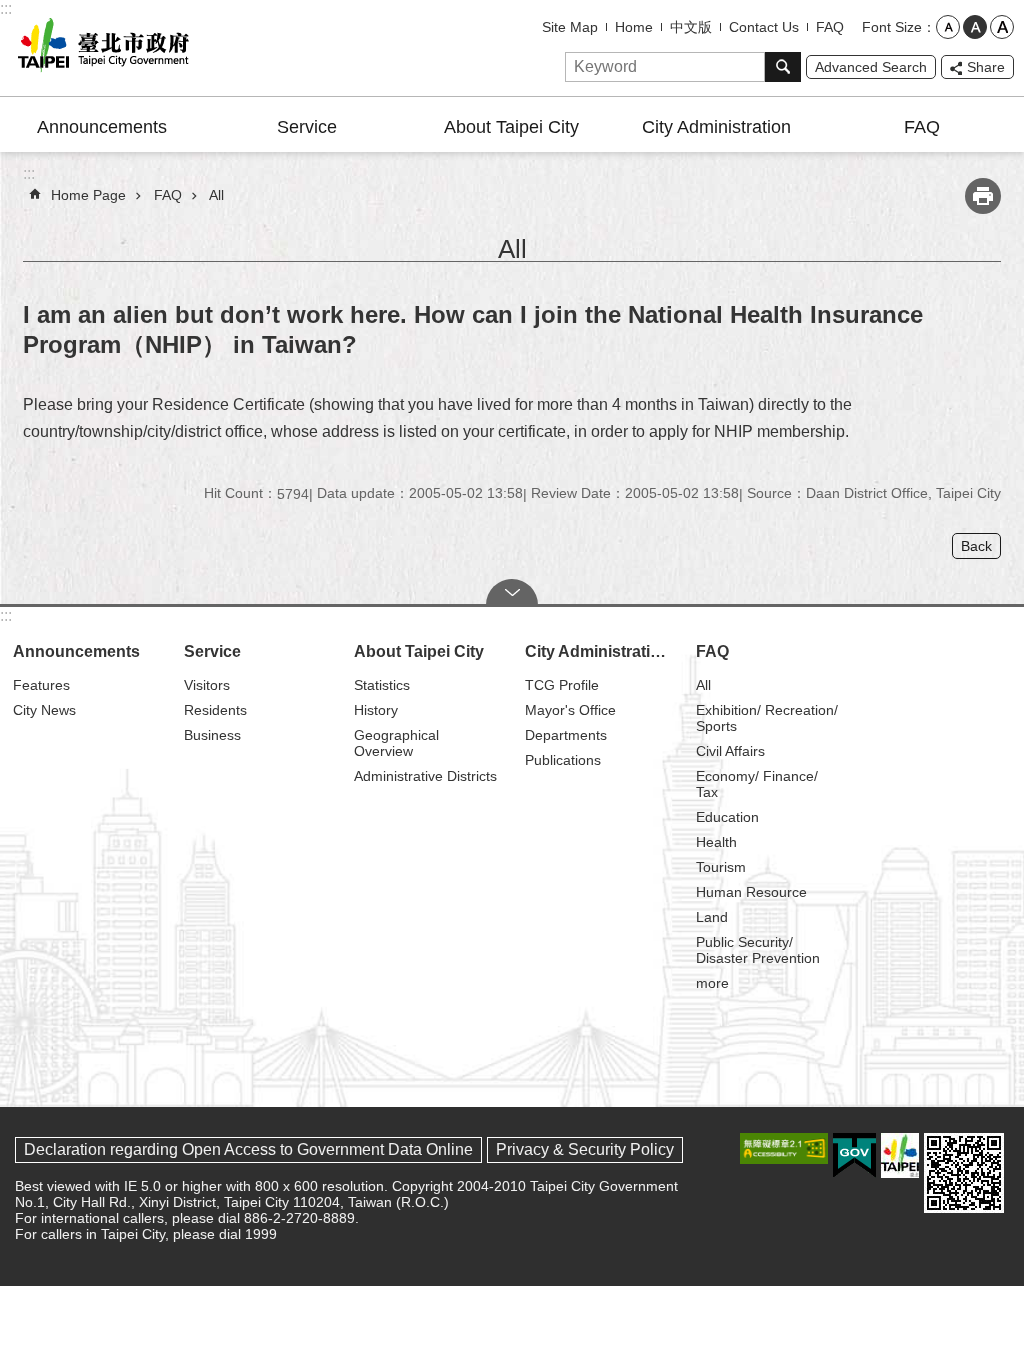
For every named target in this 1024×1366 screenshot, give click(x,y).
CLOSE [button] (512, 592)
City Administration (716, 127)
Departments (566, 735)
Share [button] (986, 67)
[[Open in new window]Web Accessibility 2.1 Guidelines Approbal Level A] (784, 1148)
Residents (215, 710)
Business (212, 735)
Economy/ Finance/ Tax (757, 784)
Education (727, 817)
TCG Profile (562, 685)
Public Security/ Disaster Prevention (758, 950)
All (216, 195)
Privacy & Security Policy (585, 1149)
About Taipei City (511, 127)
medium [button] (975, 27)
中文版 (691, 27)
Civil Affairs (730, 751)
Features (41, 685)
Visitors (207, 685)
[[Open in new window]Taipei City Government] (900, 1155)
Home (634, 27)
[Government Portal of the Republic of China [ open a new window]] (854, 1156)
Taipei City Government (100, 48)
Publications (563, 760)
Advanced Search (871, 67)
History (376, 710)
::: (6, 8)
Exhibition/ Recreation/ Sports (767, 718)
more (712, 983)
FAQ (830, 27)
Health (716, 842)
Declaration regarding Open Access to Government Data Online (248, 1149)
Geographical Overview (396, 743)
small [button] (948, 27)
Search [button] (783, 67)
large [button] (1002, 27)
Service (307, 127)
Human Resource (751, 892)
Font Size (892, 27)
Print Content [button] (983, 196)
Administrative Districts (425, 776)
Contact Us (764, 27)
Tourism (721, 867)
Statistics (382, 685)
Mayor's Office (570, 710)
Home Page (88, 195)
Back (976, 546)
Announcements (102, 127)
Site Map (570, 27)
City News (44, 710)
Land (712, 917)
